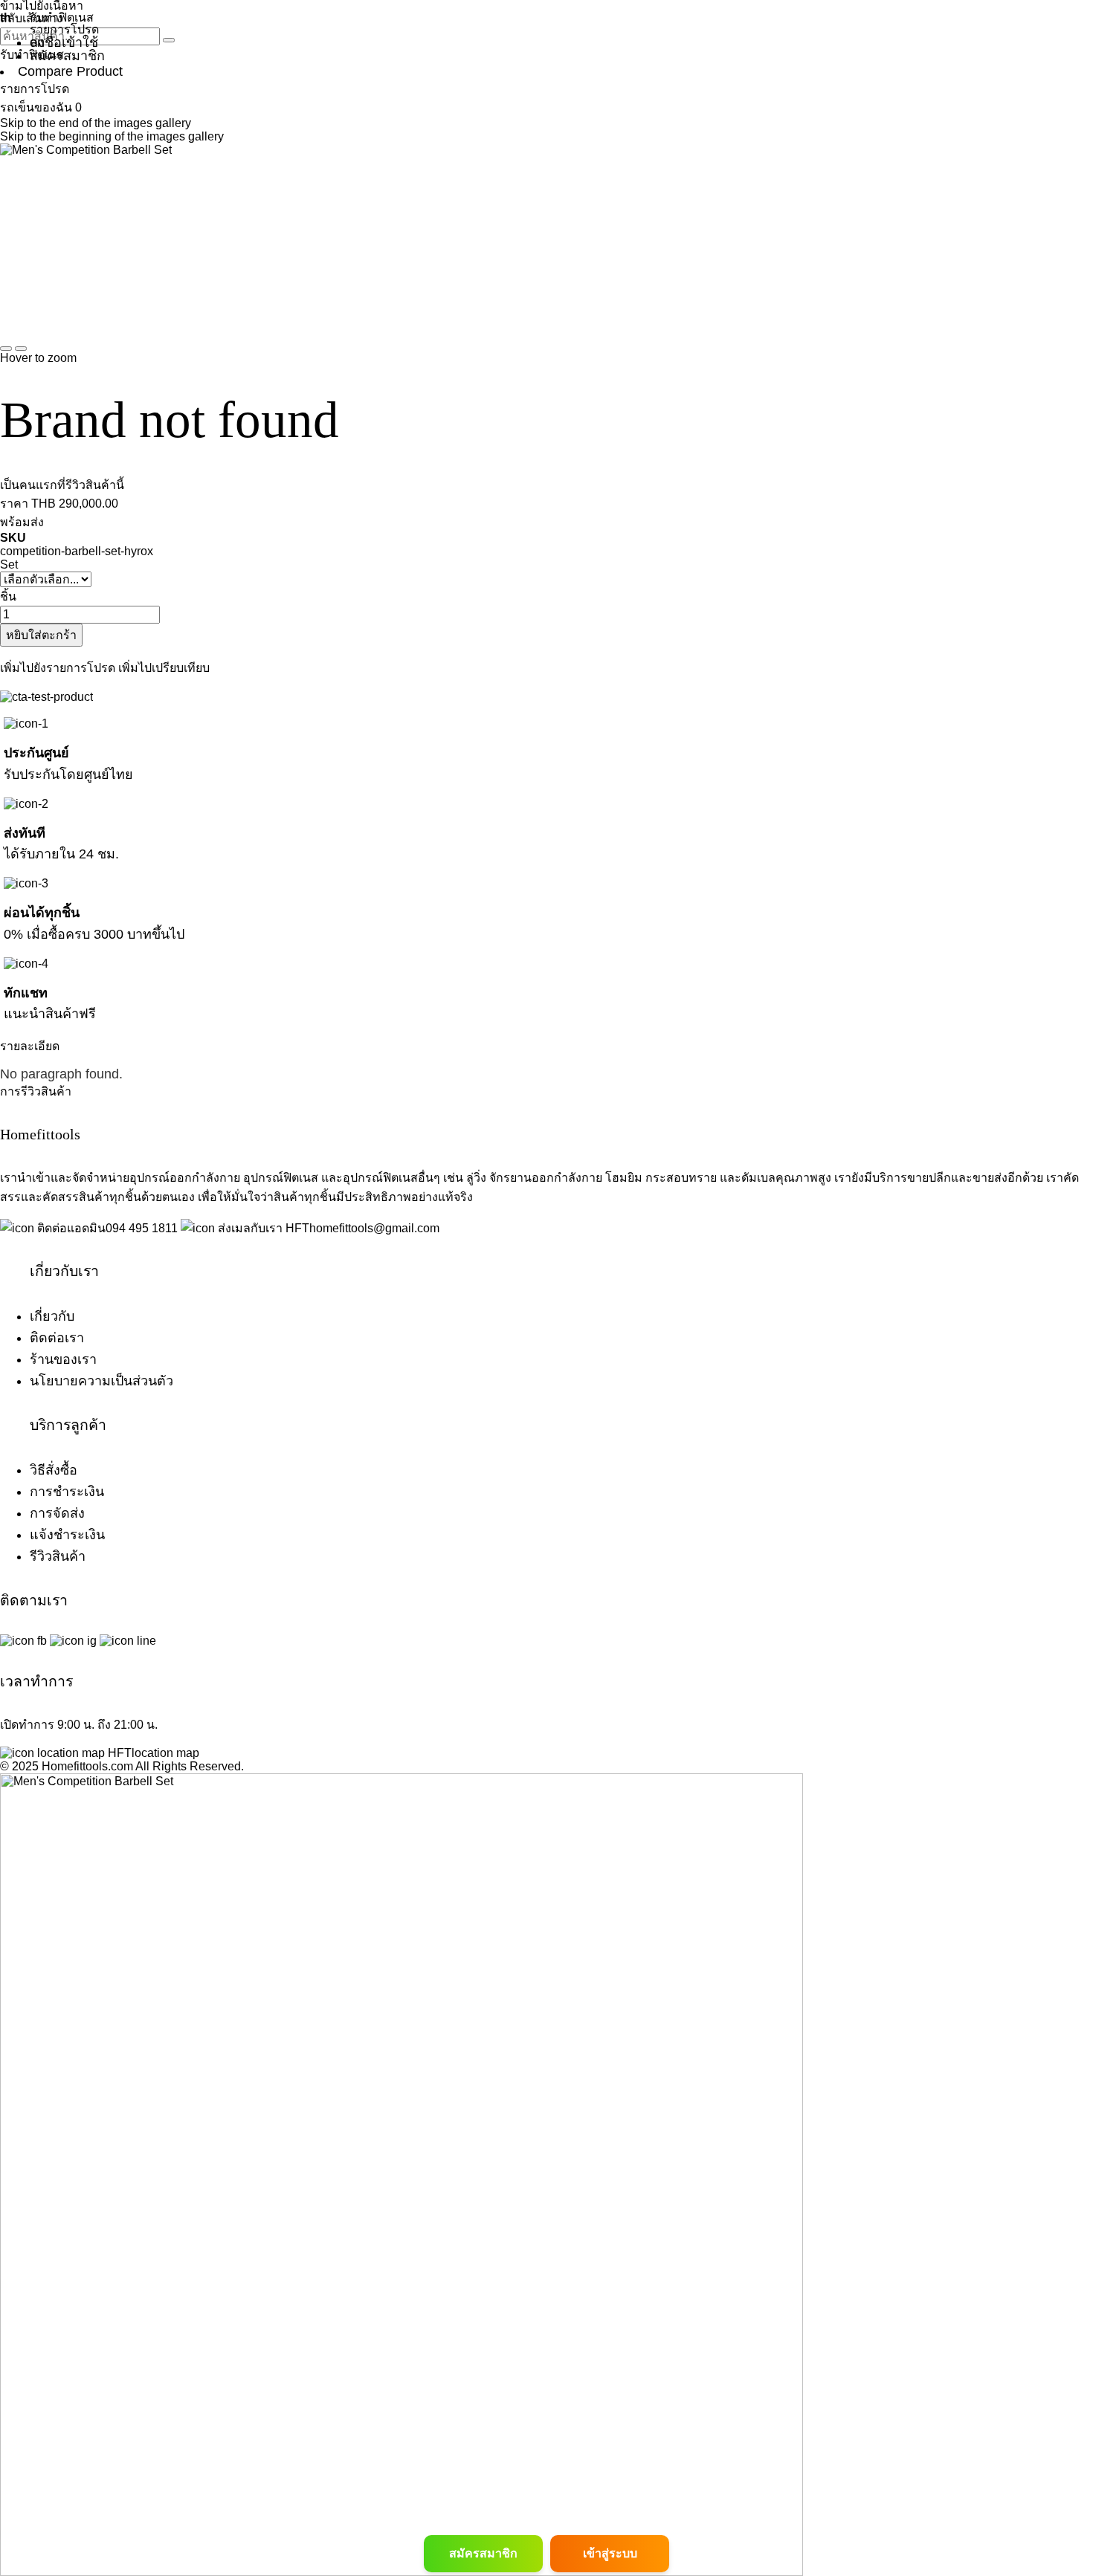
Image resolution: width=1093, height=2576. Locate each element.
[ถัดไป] (21, 349)
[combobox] (80, 36)
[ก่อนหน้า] (6, 349)
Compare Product (70, 71)
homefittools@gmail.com (374, 1228)
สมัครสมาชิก (483, 2553)
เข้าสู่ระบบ (610, 2553)
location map (165, 1753)
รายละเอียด (30, 1046)
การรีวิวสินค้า (36, 1091)
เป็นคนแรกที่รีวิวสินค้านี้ (62, 485)
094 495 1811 (142, 1228)
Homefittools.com (86, 1766)
